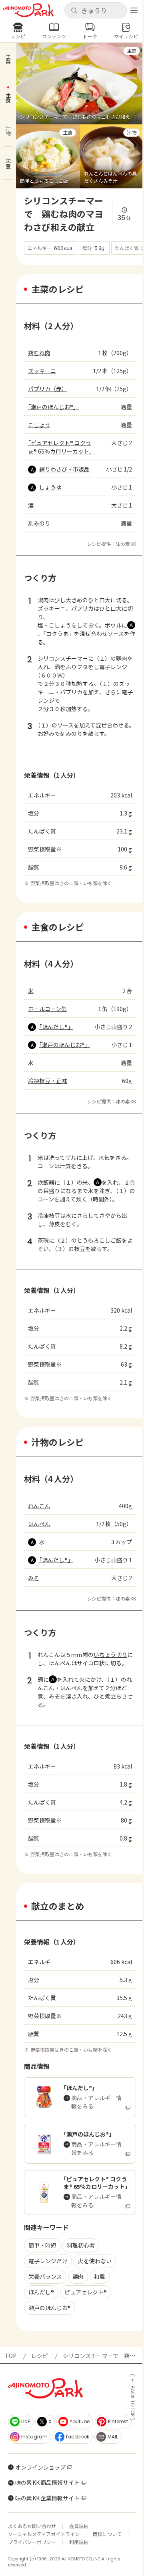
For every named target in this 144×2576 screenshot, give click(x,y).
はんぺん (39, 1524)
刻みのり (39, 523)
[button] (95, 10)
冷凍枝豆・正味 (48, 1081)
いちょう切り (110, 1655)
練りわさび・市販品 (64, 469)
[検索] (74, 11)
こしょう (39, 425)
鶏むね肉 (39, 353)
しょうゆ (50, 487)
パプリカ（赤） (48, 389)
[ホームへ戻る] (28, 10)
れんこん (39, 1506)
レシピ (40, 2356)
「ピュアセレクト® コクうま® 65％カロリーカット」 (61, 447)
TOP (11, 2356)
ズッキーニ (42, 371)
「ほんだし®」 (56, 1027)
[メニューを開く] (134, 10)
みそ (34, 1578)
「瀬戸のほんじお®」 (53, 407)
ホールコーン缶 (47, 1009)
